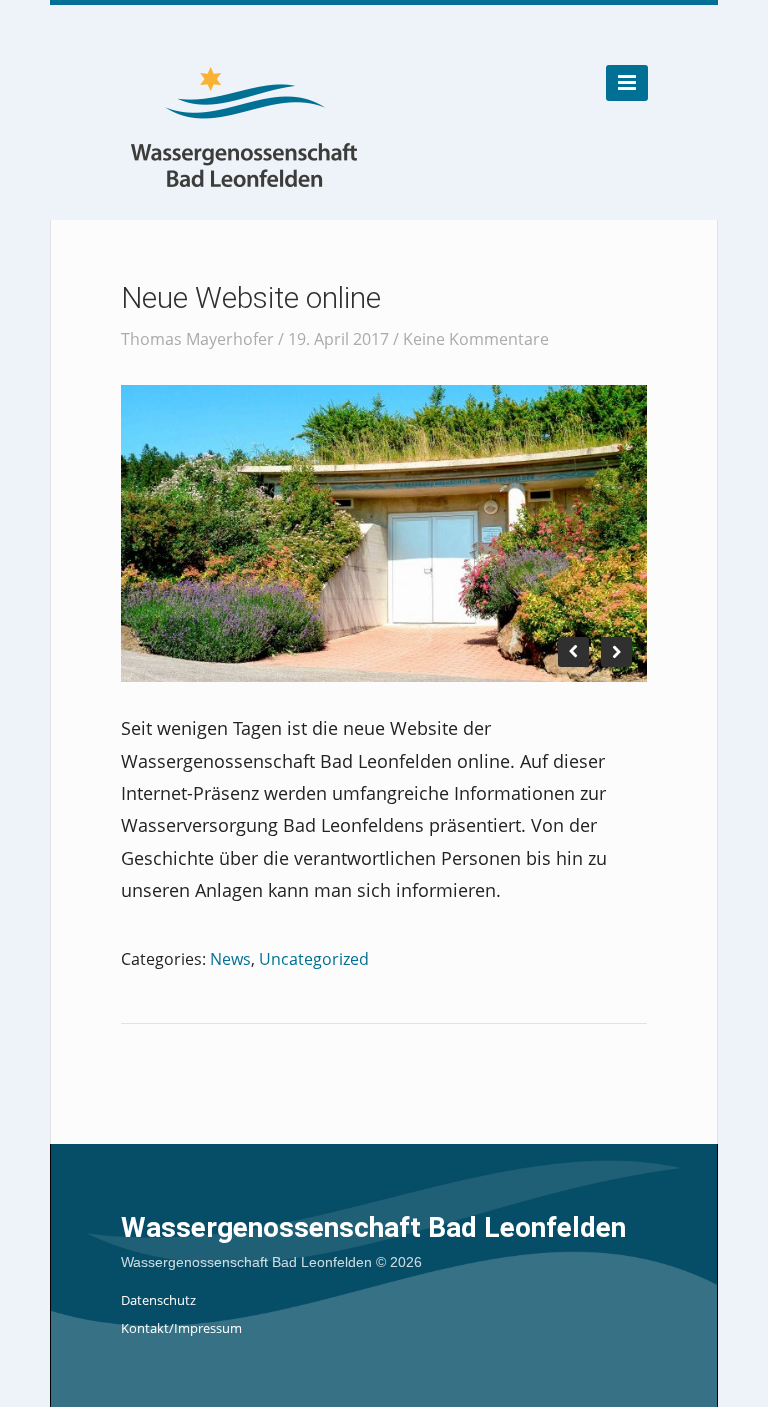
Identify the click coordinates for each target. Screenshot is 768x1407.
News (230, 959)
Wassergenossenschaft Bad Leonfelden (373, 1227)
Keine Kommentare (476, 339)
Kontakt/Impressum (181, 1328)
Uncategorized (314, 959)
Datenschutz (158, 1300)
